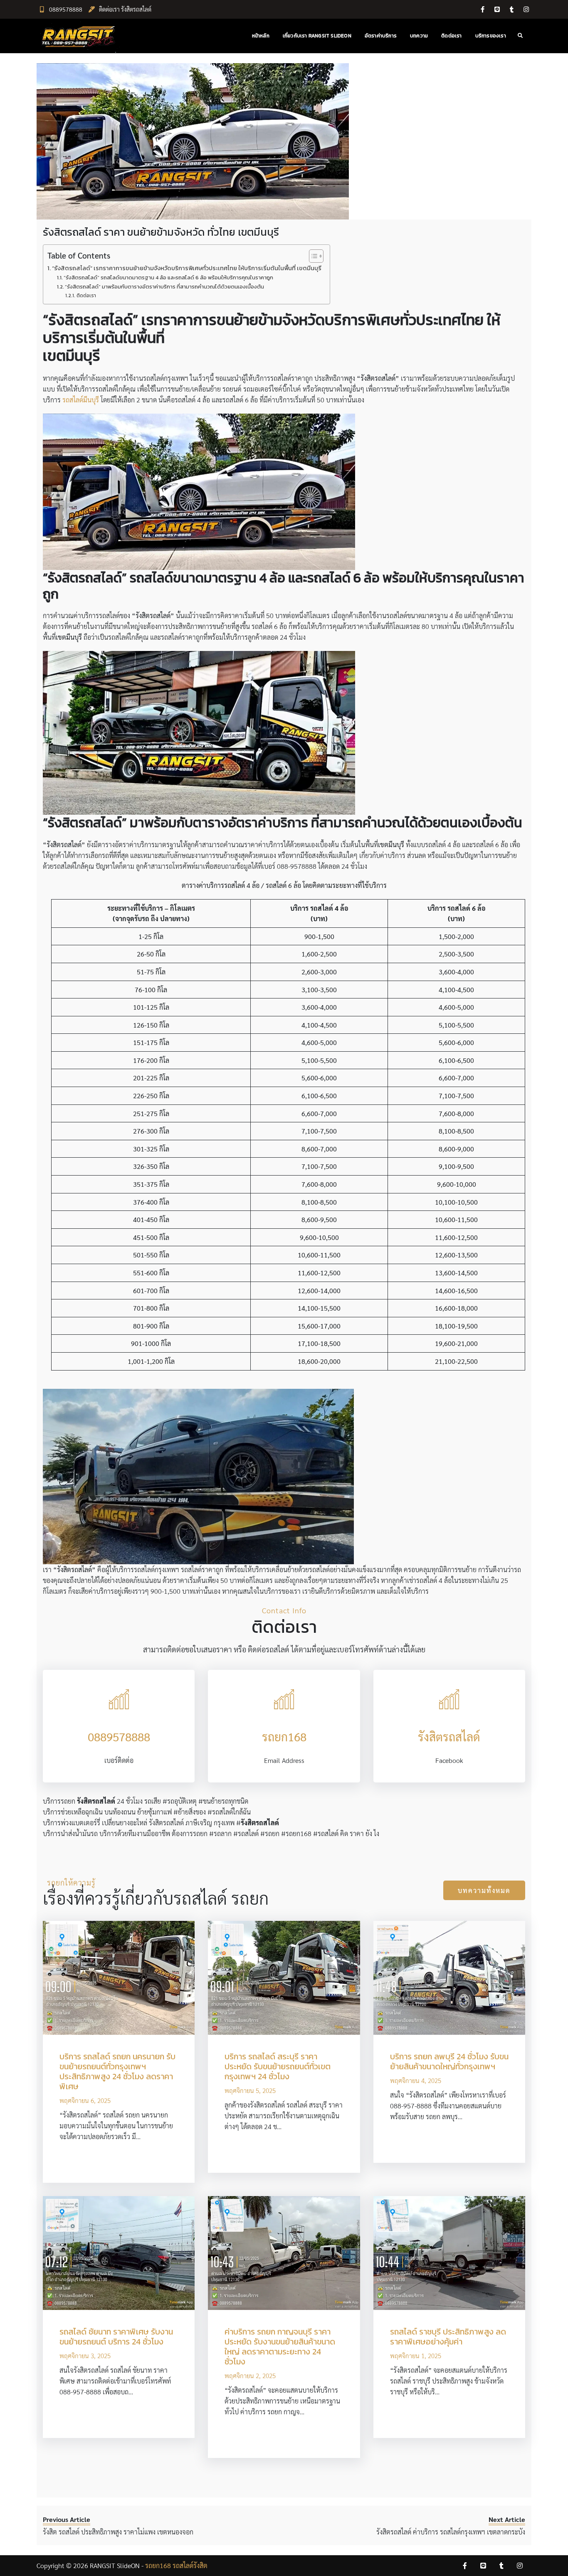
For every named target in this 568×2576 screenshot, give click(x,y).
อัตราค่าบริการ (381, 36)
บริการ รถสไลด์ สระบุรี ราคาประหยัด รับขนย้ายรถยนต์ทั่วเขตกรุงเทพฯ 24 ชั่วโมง (278, 2066)
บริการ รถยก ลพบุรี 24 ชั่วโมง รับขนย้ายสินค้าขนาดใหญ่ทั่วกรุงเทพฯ (449, 2061)
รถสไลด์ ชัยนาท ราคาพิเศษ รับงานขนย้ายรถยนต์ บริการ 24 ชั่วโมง (116, 2337)
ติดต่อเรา (451, 36)
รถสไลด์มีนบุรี (81, 400)
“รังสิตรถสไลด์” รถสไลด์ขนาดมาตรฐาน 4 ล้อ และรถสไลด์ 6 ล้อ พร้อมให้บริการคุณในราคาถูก (168, 277)
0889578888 (66, 9)
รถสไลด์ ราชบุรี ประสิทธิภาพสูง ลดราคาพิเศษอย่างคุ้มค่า (448, 2337)
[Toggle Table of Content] (312, 256)
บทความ (419, 36)
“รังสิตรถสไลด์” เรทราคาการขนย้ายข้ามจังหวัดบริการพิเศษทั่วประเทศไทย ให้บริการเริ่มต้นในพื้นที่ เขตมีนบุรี (187, 268)
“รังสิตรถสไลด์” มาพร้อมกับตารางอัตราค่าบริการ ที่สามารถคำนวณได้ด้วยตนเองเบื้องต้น (164, 287)
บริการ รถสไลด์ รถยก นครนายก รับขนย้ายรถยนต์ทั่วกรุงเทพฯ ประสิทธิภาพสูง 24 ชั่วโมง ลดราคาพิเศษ (117, 2071)
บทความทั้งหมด (484, 1890)
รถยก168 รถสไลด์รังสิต (176, 2565)
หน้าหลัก (261, 36)
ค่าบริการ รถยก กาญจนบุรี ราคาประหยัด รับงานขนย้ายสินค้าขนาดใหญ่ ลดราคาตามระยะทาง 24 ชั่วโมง (280, 2347)
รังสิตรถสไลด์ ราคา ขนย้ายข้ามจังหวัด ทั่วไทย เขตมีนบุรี (161, 232)
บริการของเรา (491, 36)
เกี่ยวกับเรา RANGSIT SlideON (317, 36)
